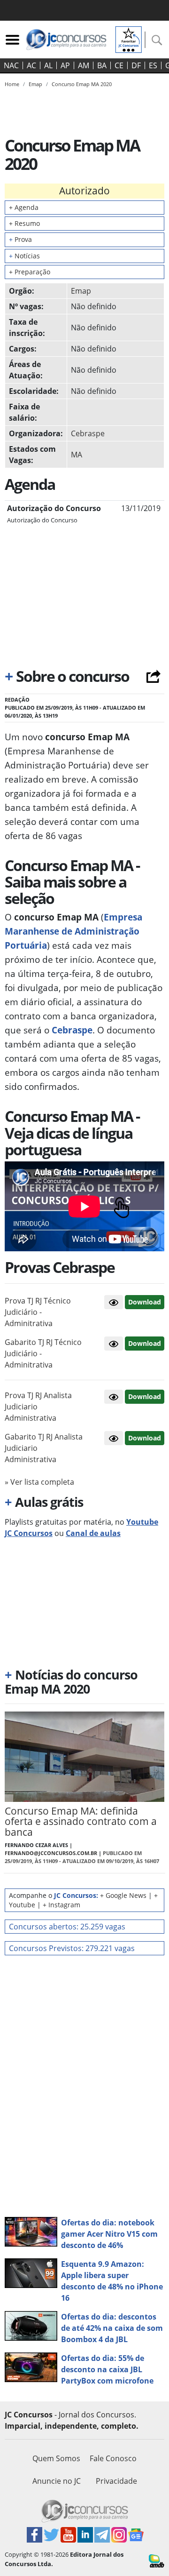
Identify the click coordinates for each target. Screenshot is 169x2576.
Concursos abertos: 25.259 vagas (67, 1927)
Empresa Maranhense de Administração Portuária (73, 931)
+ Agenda (24, 207)
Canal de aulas (93, 1533)
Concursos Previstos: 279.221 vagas (72, 1948)
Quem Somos (56, 2458)
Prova (20, 239)
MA (77, 455)
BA (102, 65)
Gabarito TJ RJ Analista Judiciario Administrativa (44, 1448)
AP (65, 65)
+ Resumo (24, 223)
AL (48, 65)
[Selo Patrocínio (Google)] (129, 39)
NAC (11, 65)
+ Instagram (61, 1905)
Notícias (24, 256)
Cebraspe (88, 433)
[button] (114, 1302)
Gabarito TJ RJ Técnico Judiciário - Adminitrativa (43, 1353)
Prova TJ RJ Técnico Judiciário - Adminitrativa (38, 1312)
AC (31, 65)
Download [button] (145, 1302)
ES (153, 65)
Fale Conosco (113, 2458)
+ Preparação (30, 272)
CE (119, 65)
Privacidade (116, 2481)
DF (136, 65)
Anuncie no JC (57, 2481)
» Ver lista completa (39, 1482)
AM (84, 65)
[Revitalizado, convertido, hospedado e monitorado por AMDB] (157, 2560)
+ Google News (123, 1895)
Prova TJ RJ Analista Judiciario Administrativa (38, 1407)
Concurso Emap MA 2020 (82, 84)
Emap (81, 291)
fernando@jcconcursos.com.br (51, 1853)
